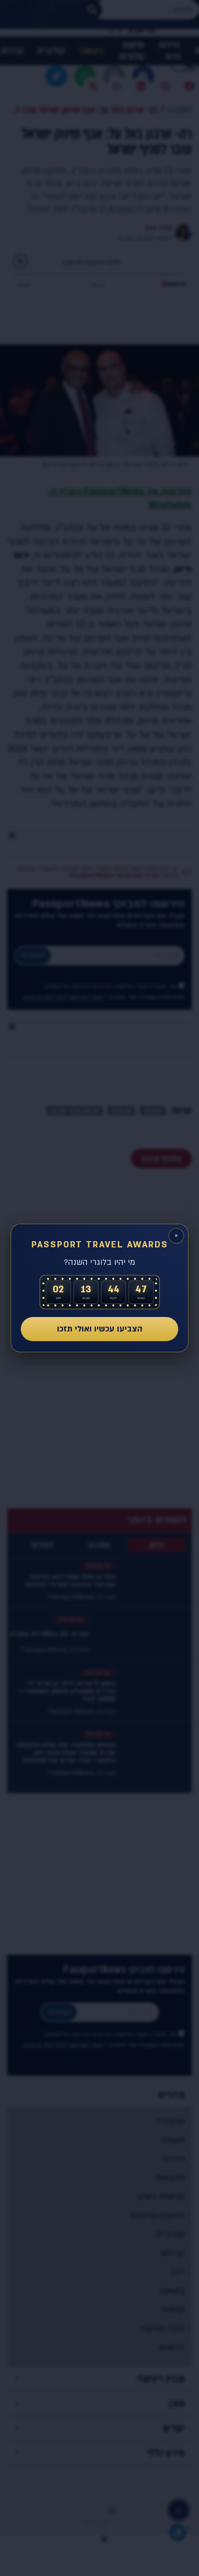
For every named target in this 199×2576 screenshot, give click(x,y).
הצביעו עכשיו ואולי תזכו (100, 1329)
